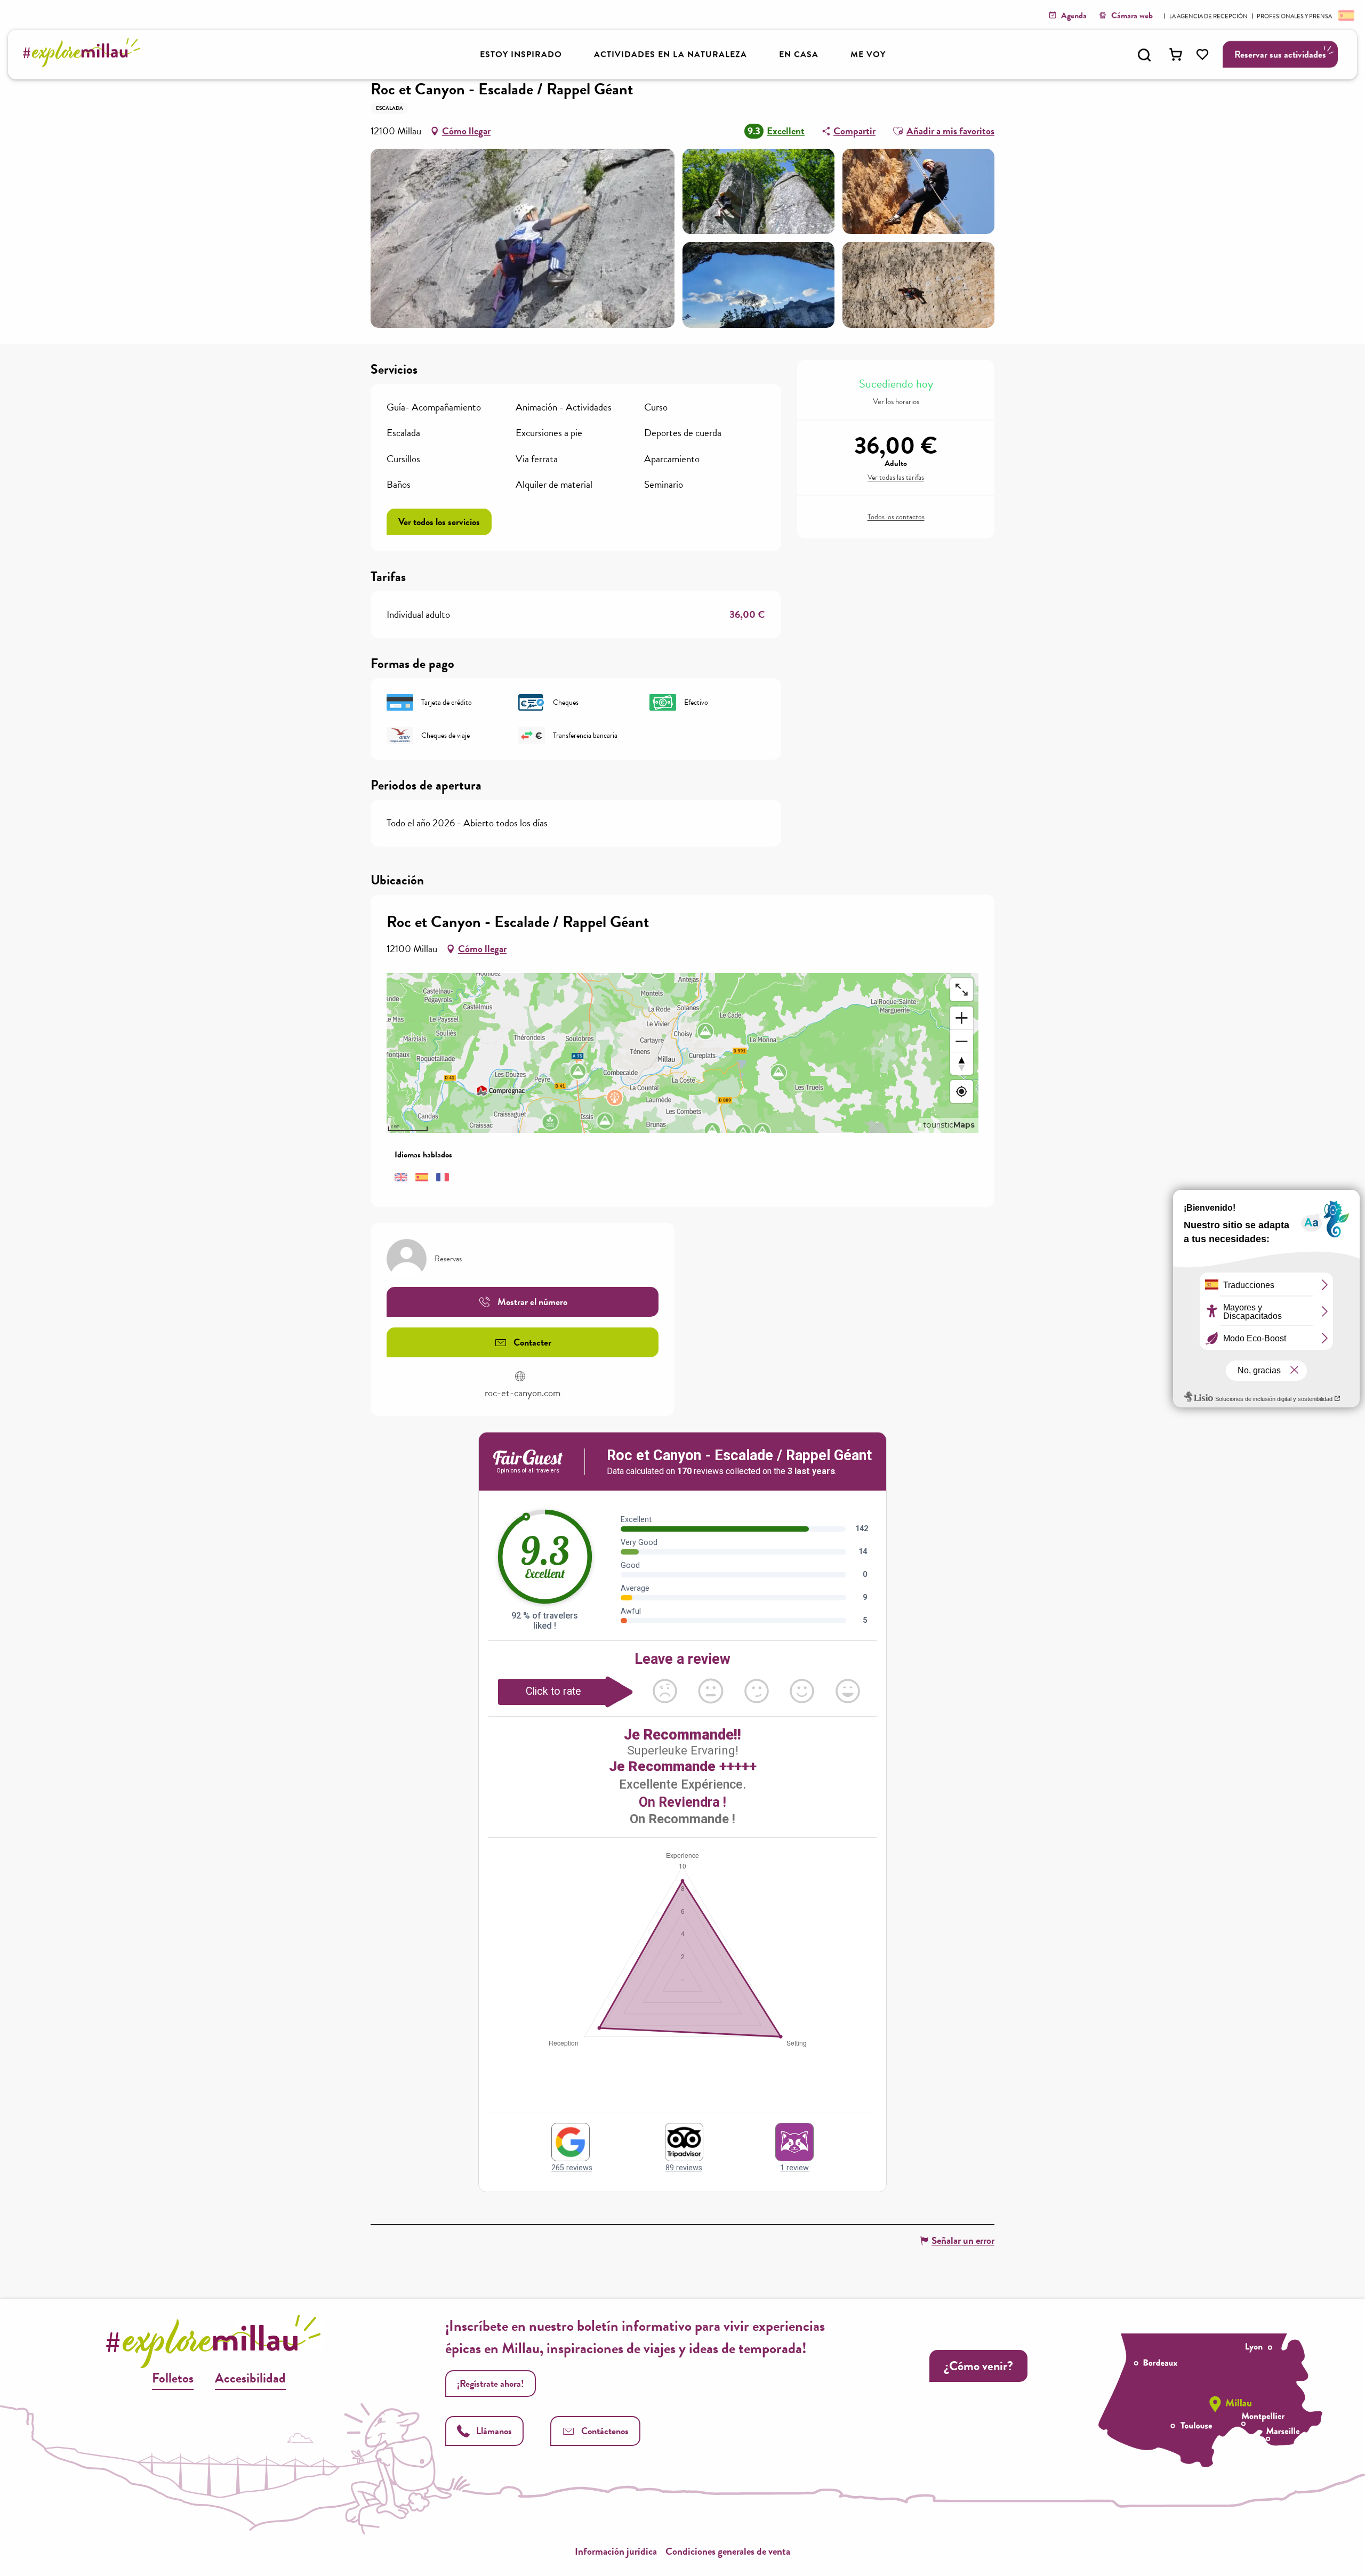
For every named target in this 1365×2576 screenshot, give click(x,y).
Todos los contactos (896, 517)
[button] (1144, 55)
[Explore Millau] (85, 64)
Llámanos (494, 2431)
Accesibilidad (250, 2378)
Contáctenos (605, 2431)
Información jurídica (616, 2551)
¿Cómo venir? (978, 2366)
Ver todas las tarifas (896, 478)
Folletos (173, 2378)
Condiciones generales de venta (728, 2551)
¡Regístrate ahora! (491, 2383)
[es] (1345, 15)
